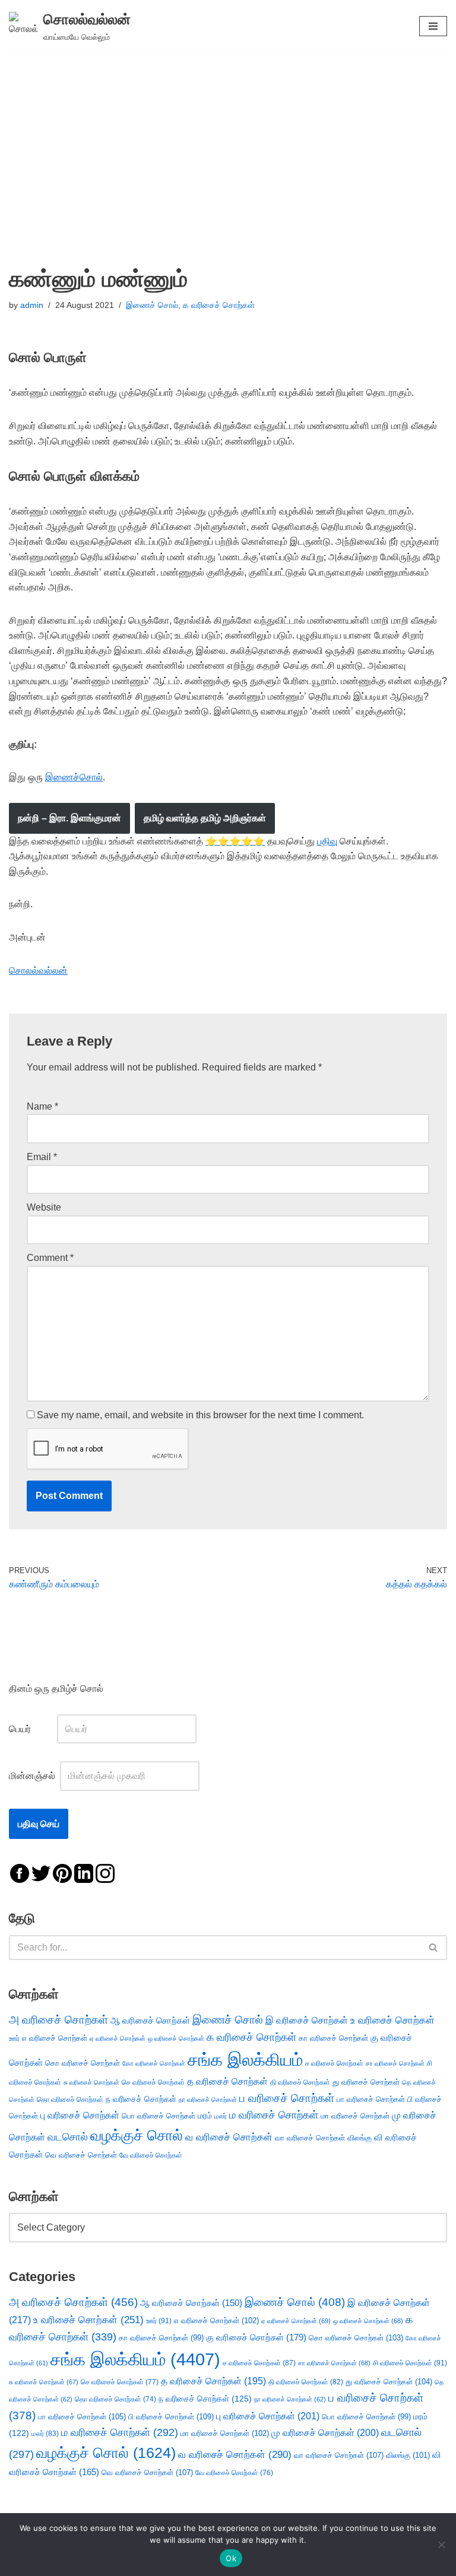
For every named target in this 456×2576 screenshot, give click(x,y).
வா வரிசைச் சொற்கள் (310, 2138)
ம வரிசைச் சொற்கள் (274, 2115)
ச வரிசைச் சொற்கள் (334, 2063)
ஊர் (14, 2038)
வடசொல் (68, 2137)
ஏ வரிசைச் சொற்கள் (118, 2038)
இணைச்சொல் (74, 777)
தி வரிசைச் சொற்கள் (300, 2082)
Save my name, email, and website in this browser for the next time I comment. (200, 1415)
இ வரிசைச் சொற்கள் (307, 2020)
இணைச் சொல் (152, 305)
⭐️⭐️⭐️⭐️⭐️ (235, 841)
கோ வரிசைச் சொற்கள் (154, 2063)
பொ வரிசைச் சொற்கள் (159, 2116)
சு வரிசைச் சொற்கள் (91, 2082)
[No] (441, 2545)
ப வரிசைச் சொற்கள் (287, 2098)
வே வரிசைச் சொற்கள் (151, 2155)
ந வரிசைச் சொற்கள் (141, 2099)
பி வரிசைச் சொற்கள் (171, 2417)
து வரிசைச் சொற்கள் (366, 2082)
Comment (50, 1258)
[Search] (434, 1948)
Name (42, 1106)
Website (44, 1207)
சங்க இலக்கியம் (245, 2059)
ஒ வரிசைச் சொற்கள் (176, 2038)
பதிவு (327, 841)
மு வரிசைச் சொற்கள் (325, 2433)
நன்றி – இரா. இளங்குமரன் (69, 818)
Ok (231, 2558)
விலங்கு (360, 2138)
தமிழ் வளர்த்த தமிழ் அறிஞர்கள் (205, 818)
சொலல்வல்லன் (38, 971)
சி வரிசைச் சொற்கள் (410, 2363)
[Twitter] (41, 1873)
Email (42, 1157)
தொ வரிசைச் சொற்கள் (70, 2099)
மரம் (205, 2116)
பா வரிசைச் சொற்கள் (371, 2099)
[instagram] (105, 1873)
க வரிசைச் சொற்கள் (219, 305)
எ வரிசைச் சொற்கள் (55, 2038)
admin (32, 305)
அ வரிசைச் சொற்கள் (58, 2019)
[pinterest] (62, 1873)
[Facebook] (20, 1873)
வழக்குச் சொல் (137, 2135)
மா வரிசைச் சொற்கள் (355, 2116)
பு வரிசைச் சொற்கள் (80, 2115)
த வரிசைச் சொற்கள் (227, 2081)
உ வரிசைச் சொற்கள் (392, 2020)
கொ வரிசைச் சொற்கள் (83, 2063)
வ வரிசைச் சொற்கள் (229, 2137)
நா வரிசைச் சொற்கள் (208, 2099)
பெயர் (32, 1729)
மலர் (221, 2116)
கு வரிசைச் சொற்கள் (256, 2337)
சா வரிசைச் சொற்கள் (395, 2063)
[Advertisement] (228, 141)
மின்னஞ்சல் (33, 1776)
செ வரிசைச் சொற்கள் (153, 2082)
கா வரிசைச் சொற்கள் (333, 2038)
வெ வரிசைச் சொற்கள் (81, 2155)
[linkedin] (84, 1873)
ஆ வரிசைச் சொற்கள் (150, 2021)
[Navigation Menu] (433, 26)
